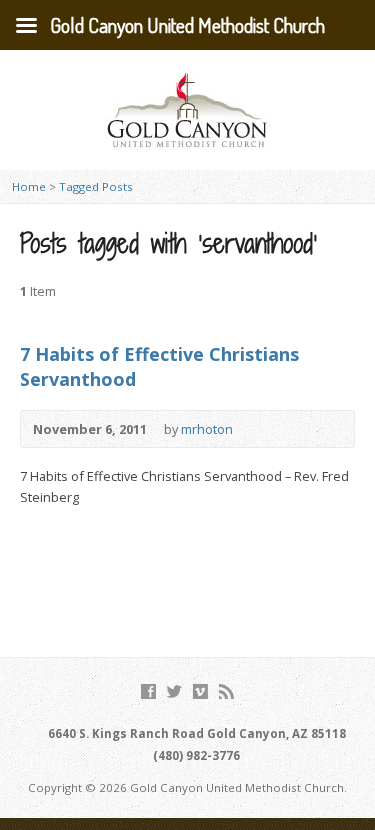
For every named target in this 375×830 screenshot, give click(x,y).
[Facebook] (148, 691)
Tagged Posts (96, 186)
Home (29, 186)
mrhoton (207, 429)
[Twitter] (174, 691)
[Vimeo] (200, 691)
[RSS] (226, 691)
